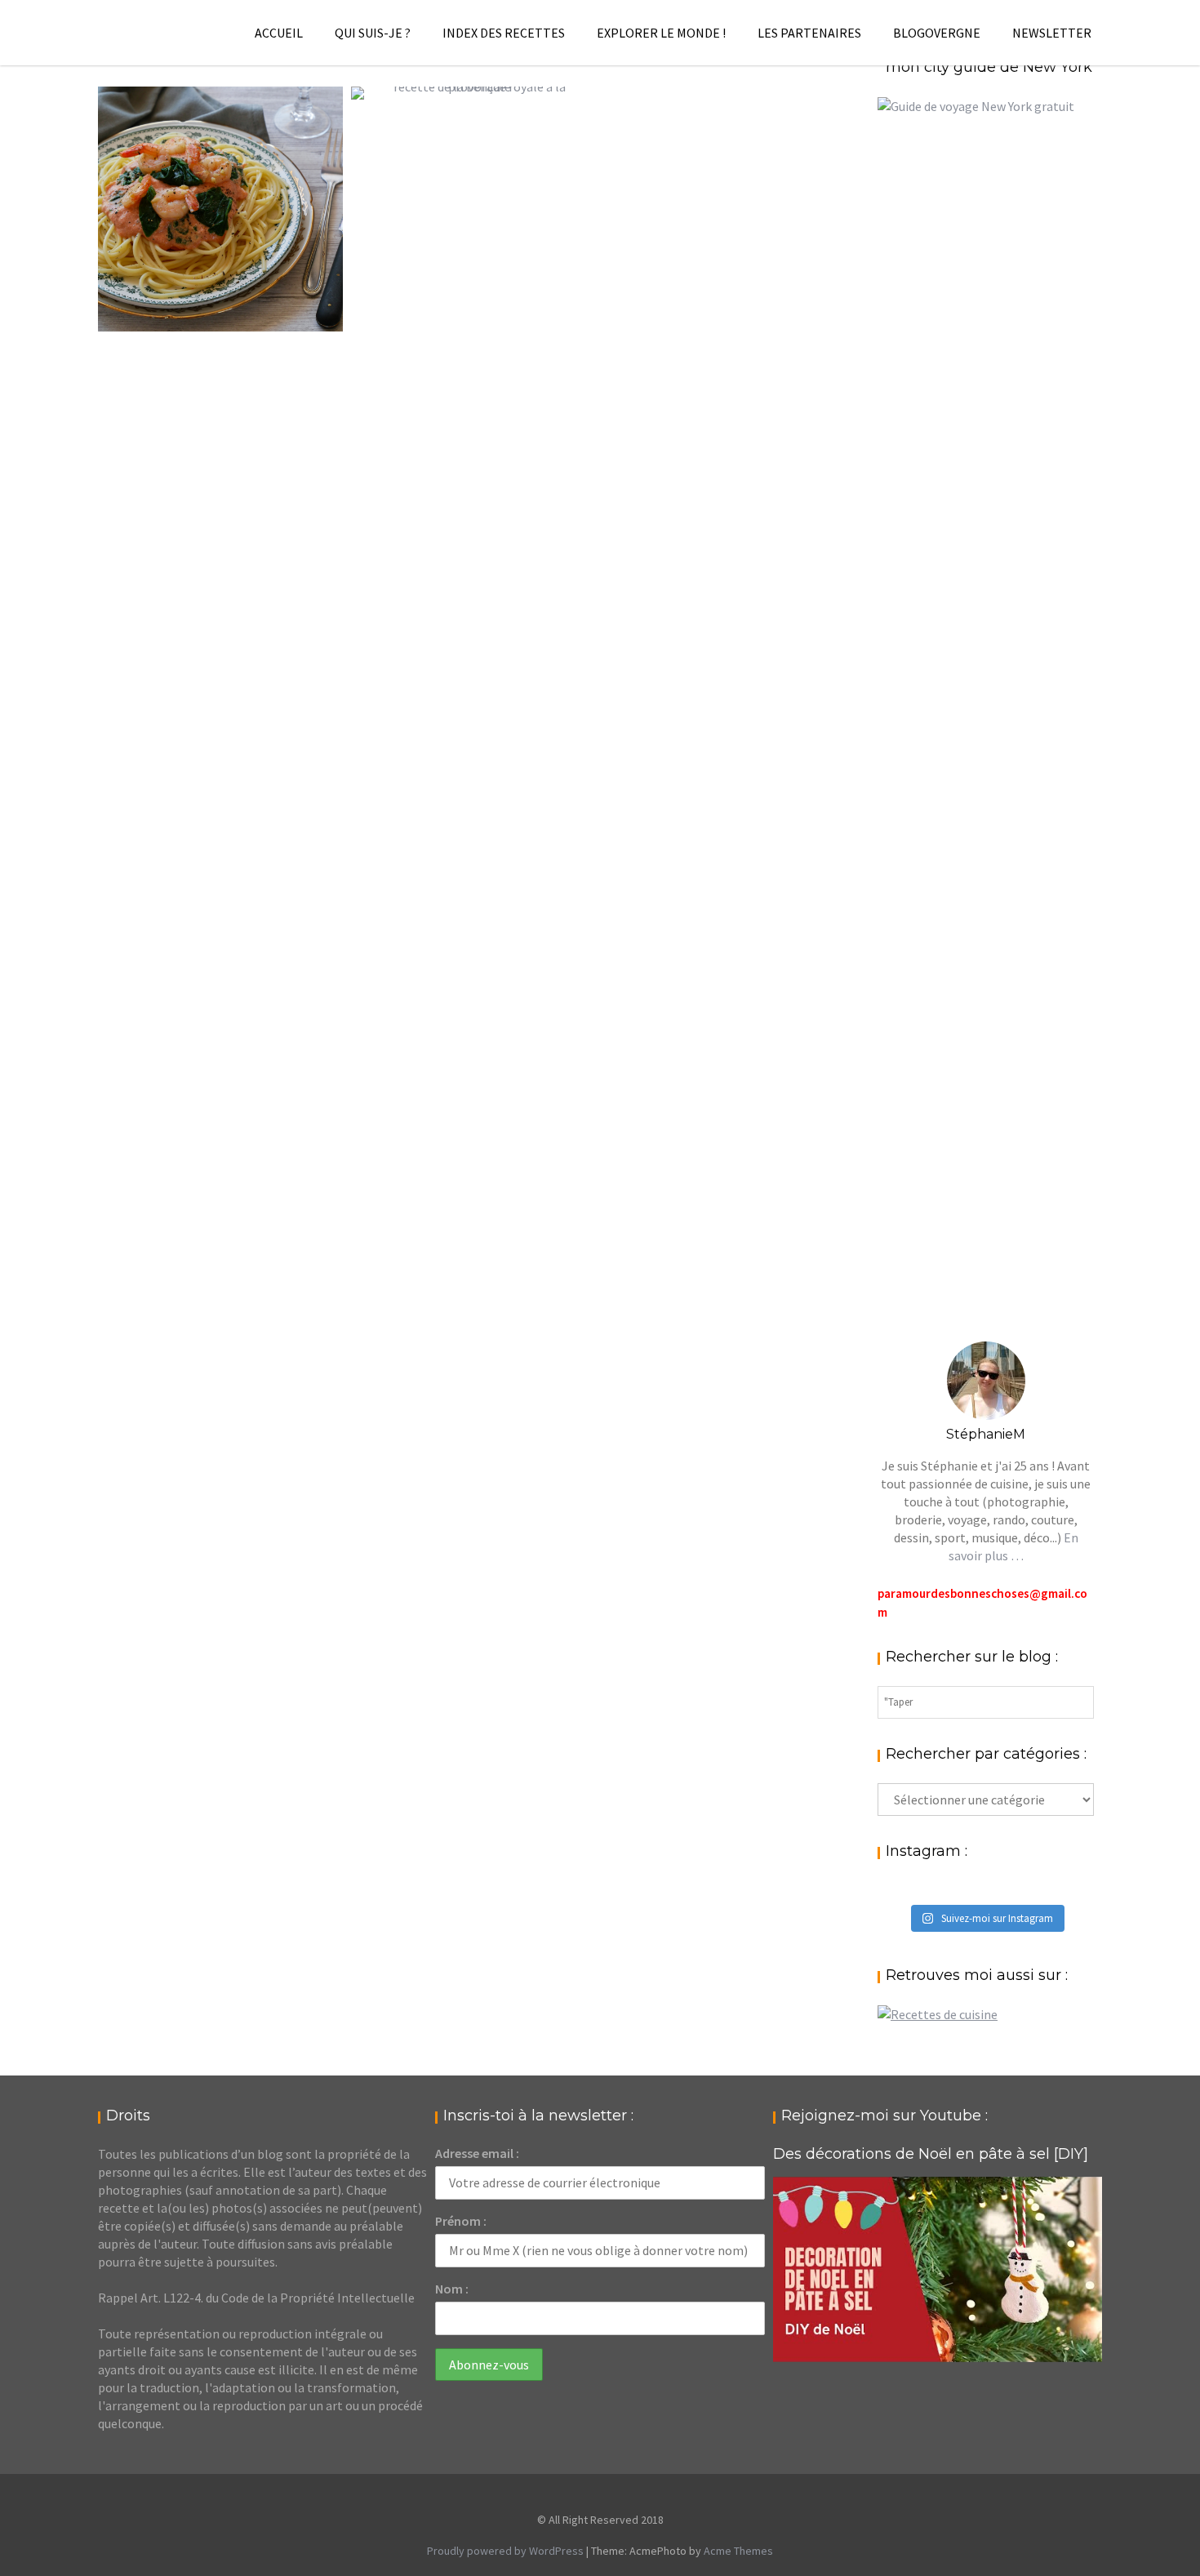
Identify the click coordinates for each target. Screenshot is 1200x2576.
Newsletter (1052, 33)
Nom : (452, 2289)
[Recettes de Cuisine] (938, 2014)
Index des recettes (504, 33)
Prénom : (461, 2221)
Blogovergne (937, 33)
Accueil (279, 33)
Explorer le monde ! (661, 33)
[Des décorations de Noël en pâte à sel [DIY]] (938, 2269)
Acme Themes (738, 2551)
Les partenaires (809, 33)
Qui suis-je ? (373, 33)
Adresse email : (477, 2153)
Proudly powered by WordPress (505, 2551)
